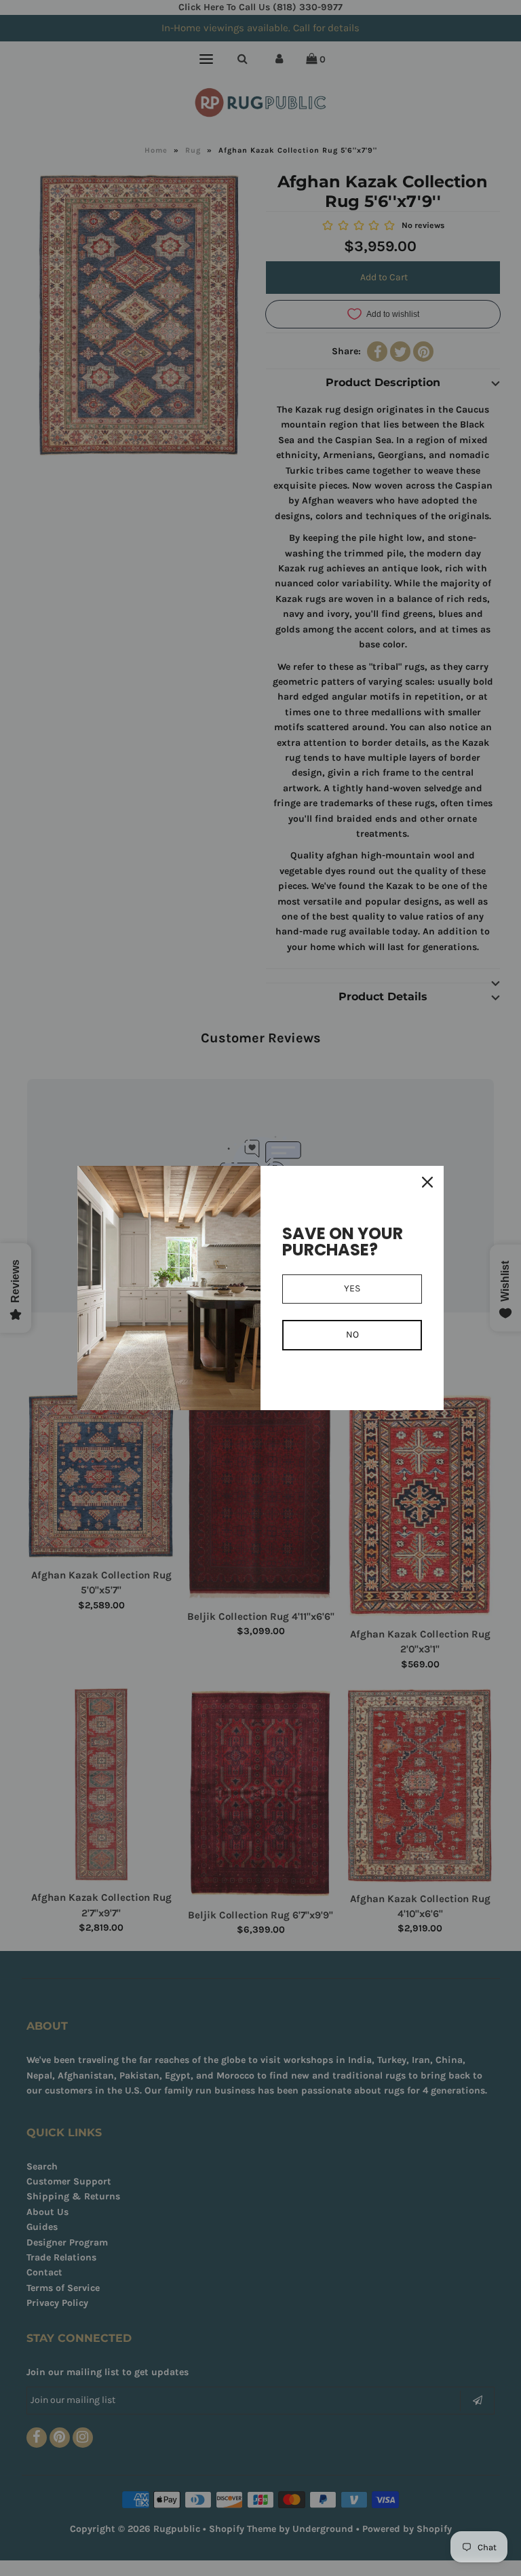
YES (352, 1288)
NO (352, 1334)
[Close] (427, 1182)
